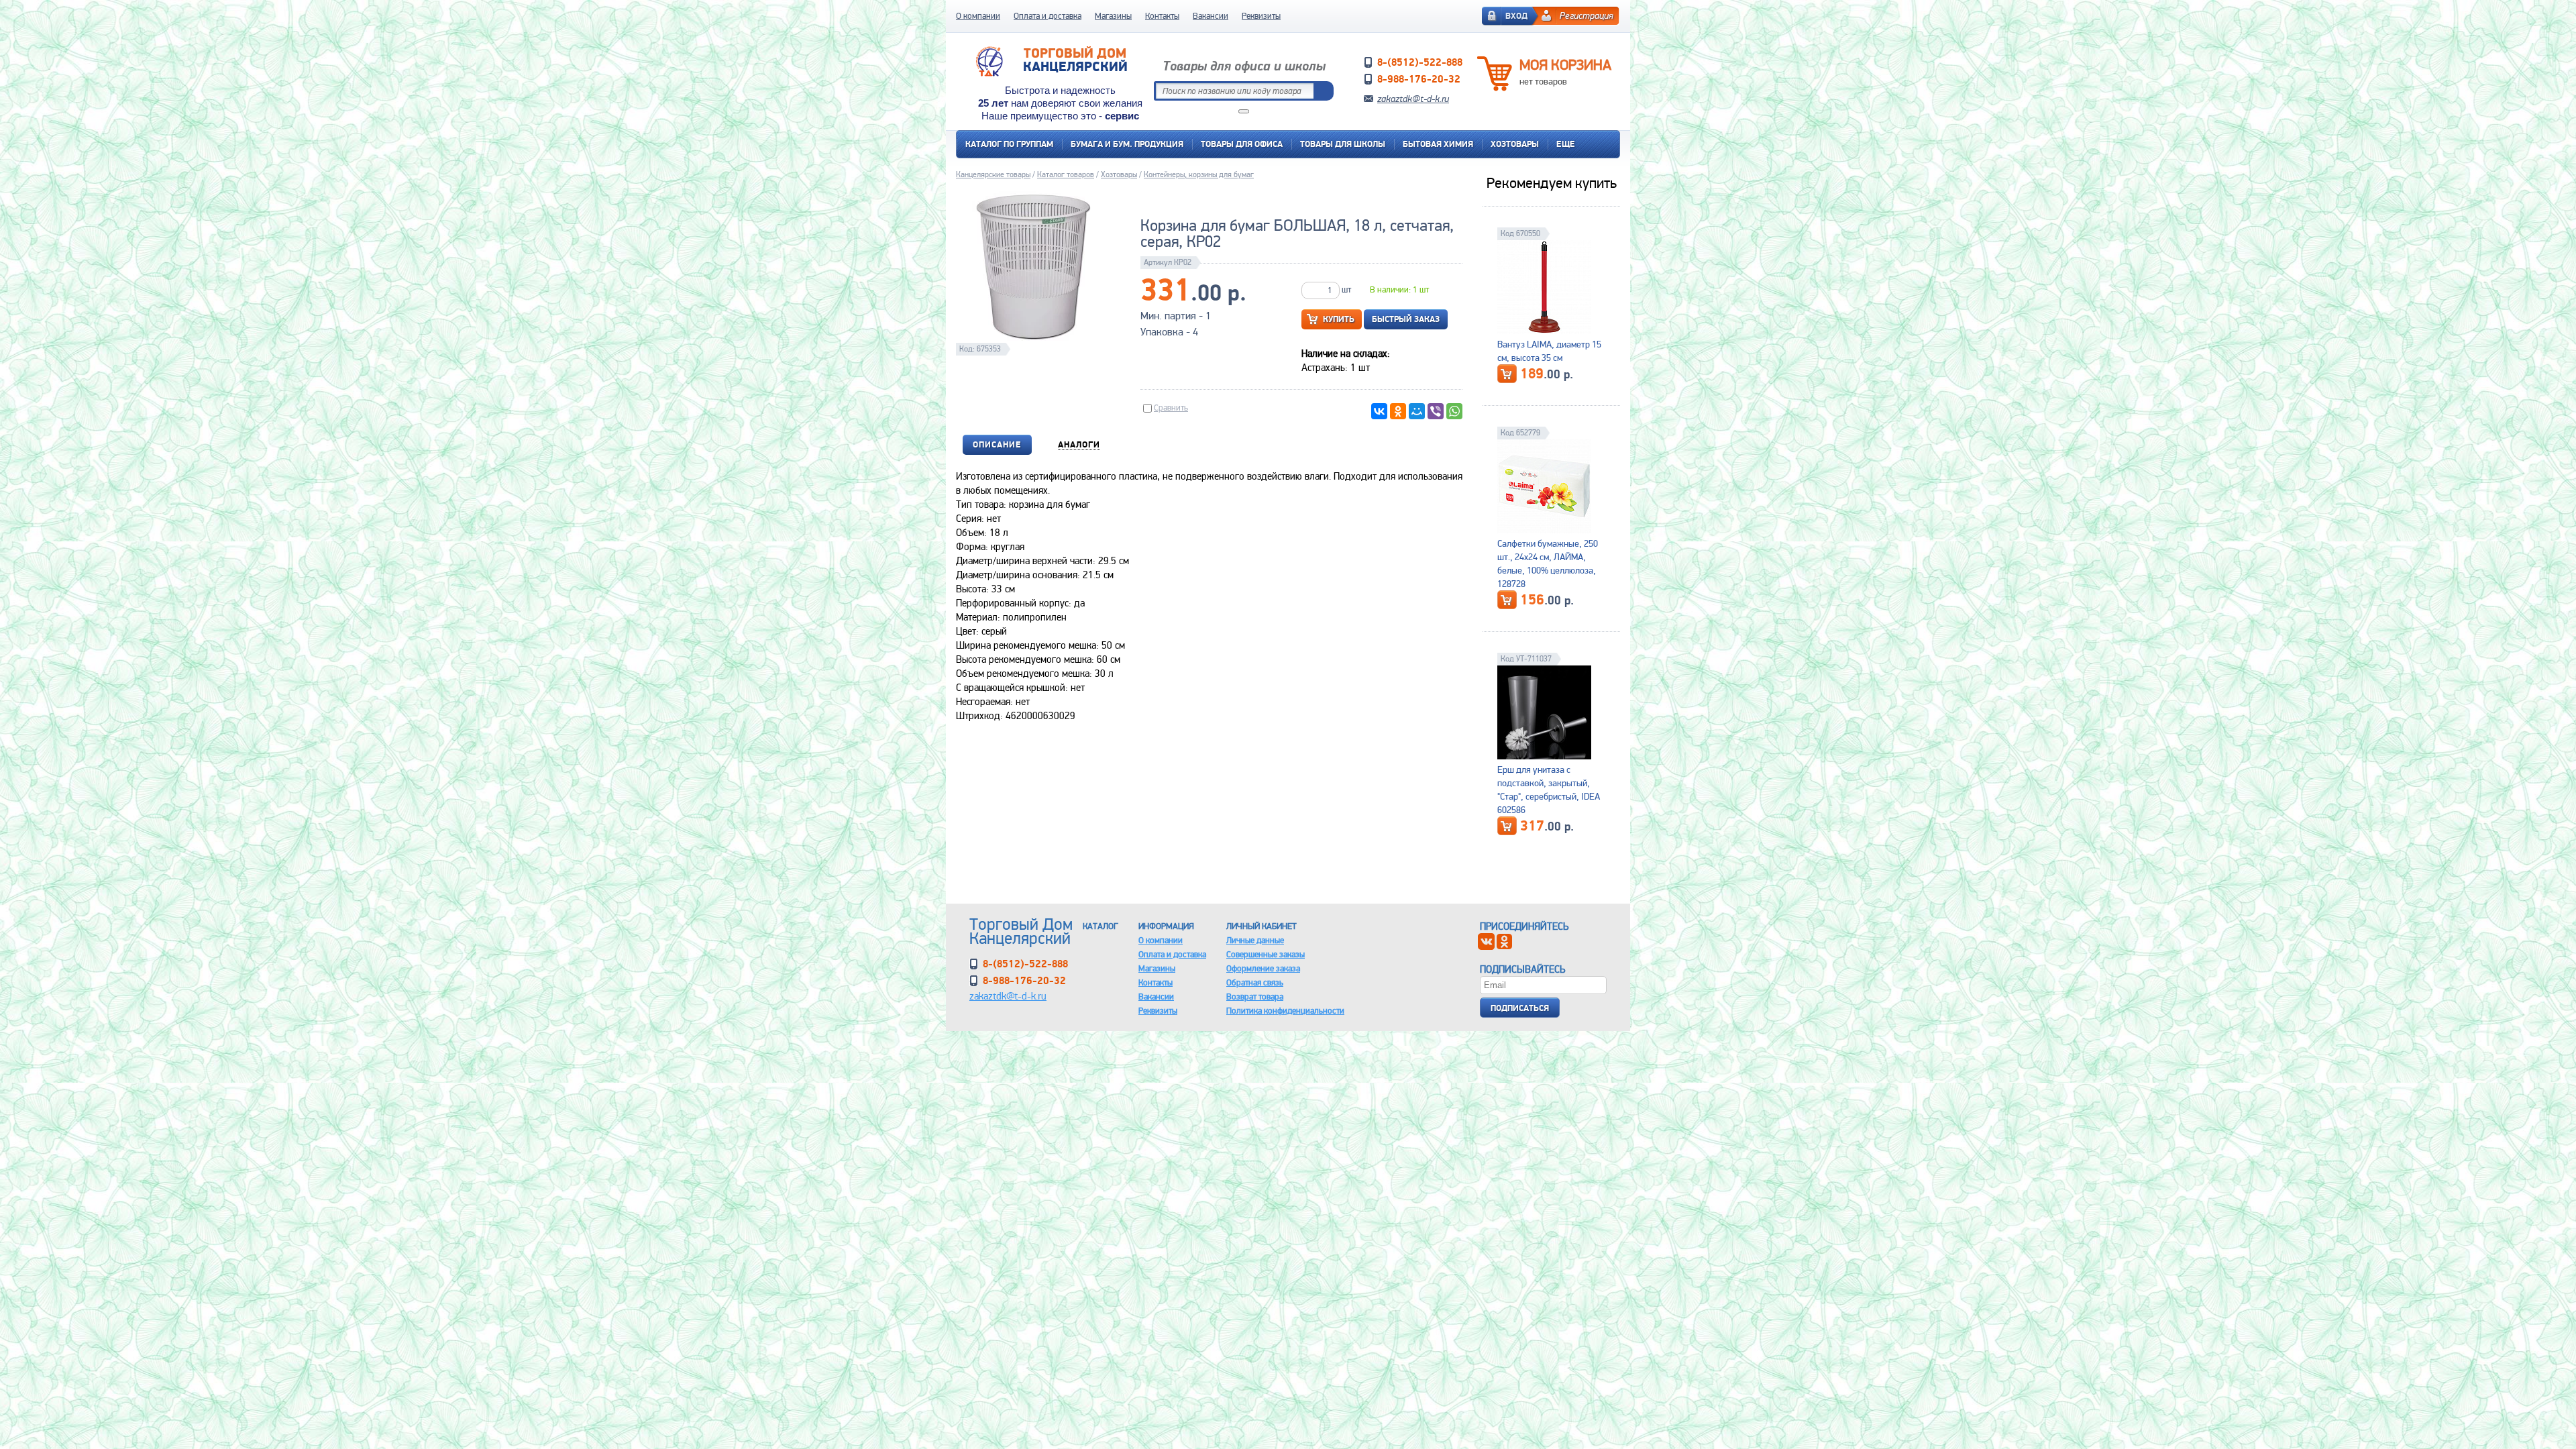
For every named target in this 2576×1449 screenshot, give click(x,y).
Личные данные (1255, 940)
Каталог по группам (1009, 144)
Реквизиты (1261, 16)
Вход (1516, 16)
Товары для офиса (1242, 144)
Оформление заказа (1263, 968)
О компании (978, 16)
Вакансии (1211, 16)
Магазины (1113, 16)
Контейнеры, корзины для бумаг (1199, 174)
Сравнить (1171, 408)
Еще (1566, 144)
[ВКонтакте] (1379, 411)
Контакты (1162, 16)
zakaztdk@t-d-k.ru (1413, 99)
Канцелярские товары (993, 174)
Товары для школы (1343, 144)
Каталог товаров (1066, 174)
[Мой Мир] (1417, 411)
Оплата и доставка (1048, 16)
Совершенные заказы (1266, 954)
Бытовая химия (1438, 144)
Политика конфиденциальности (1285, 1011)
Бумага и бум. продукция (1127, 144)
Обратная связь (1255, 982)
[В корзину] (1507, 374)
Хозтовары (1515, 144)
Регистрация (1587, 15)
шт (1346, 289)
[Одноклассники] (1398, 411)
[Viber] (1436, 411)
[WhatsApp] (1454, 411)
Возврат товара (1255, 997)
